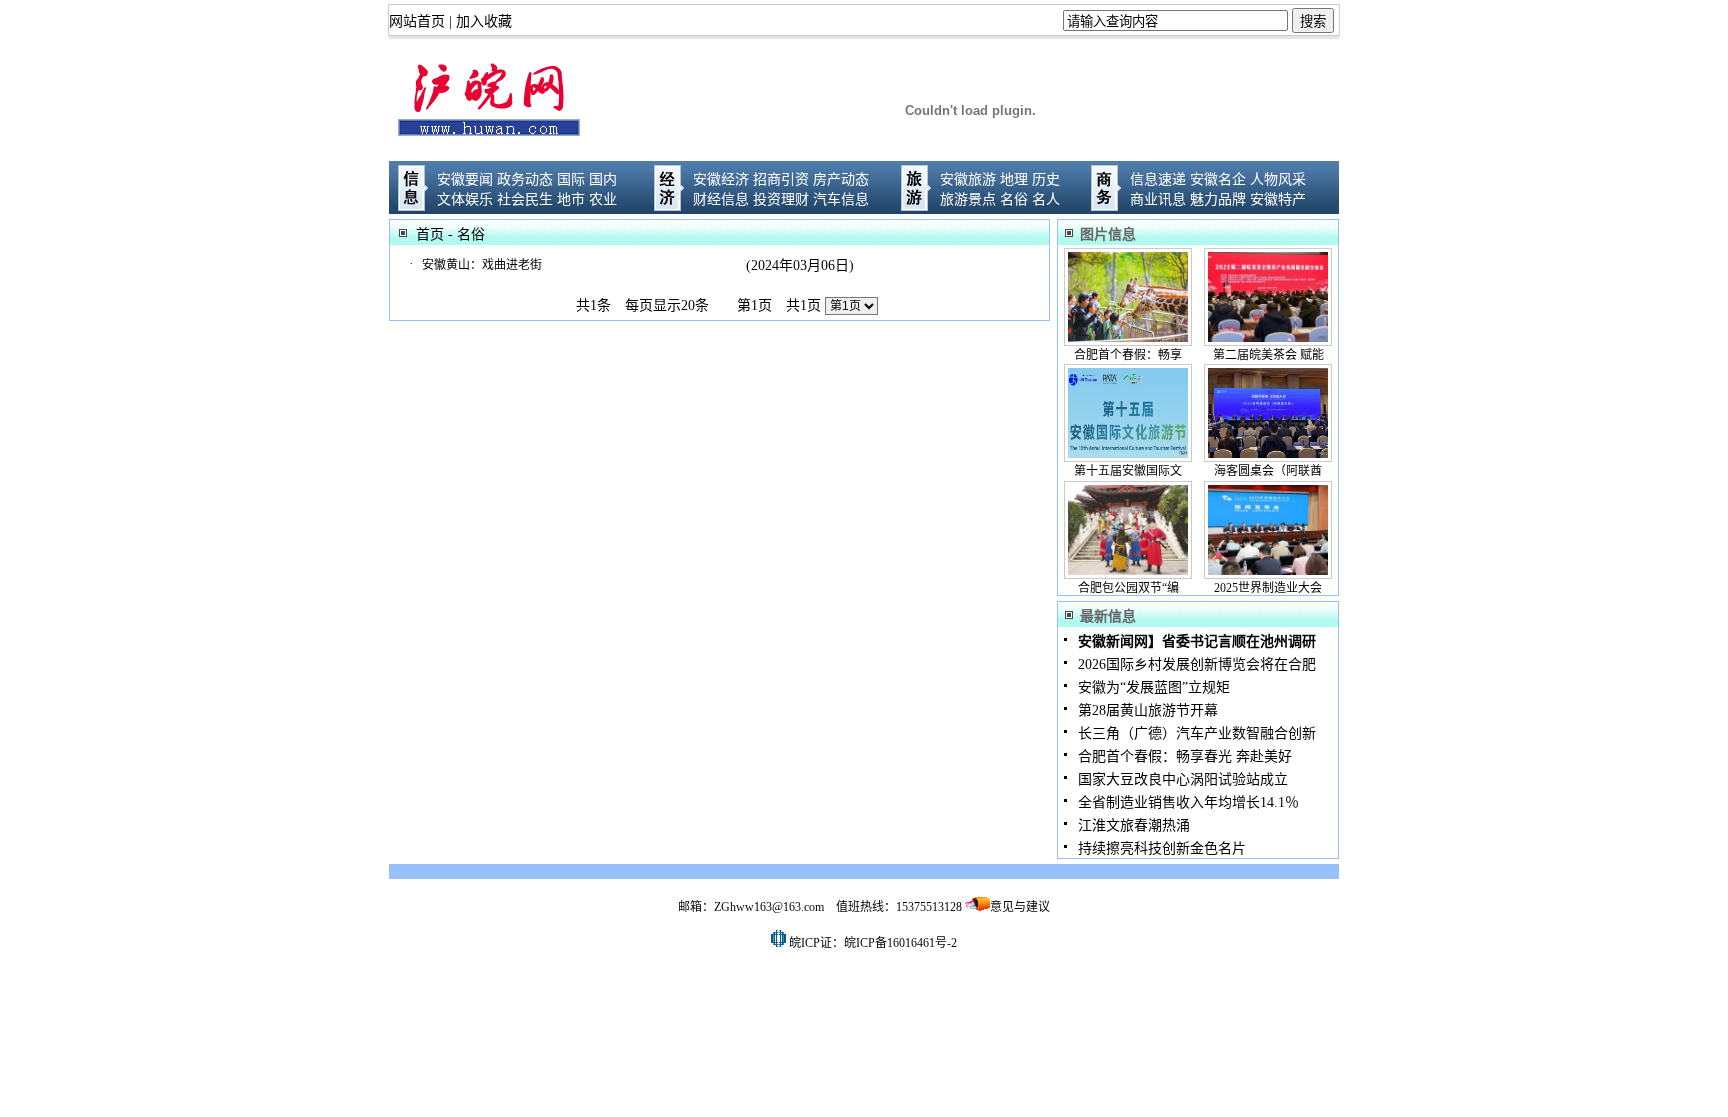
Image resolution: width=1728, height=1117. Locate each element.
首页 (430, 234)
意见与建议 (1020, 907)
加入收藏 (484, 21)
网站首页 (417, 21)
